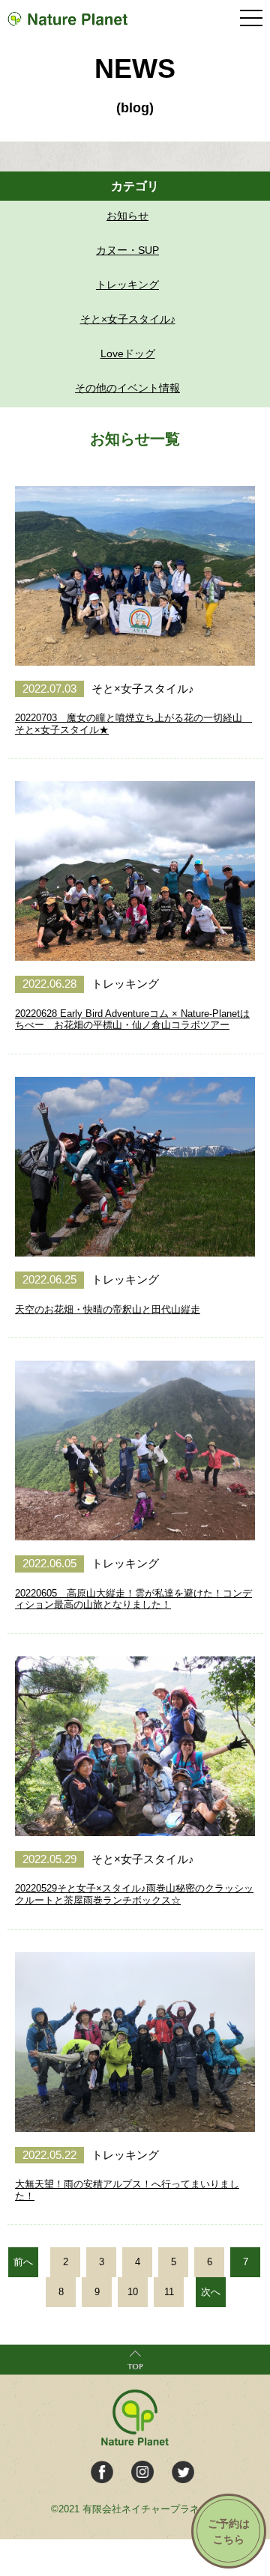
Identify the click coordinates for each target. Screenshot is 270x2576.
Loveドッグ (128, 353)
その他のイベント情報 (127, 388)
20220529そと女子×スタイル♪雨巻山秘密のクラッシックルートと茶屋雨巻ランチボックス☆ (134, 1894)
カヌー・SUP (127, 250)
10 (133, 2292)
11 (169, 2292)
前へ (23, 2262)
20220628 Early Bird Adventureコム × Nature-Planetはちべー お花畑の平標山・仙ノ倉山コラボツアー (132, 1020)
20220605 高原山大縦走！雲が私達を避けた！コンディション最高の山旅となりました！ (133, 1599)
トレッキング (127, 285)
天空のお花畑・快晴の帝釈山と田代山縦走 (108, 1309)
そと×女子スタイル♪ (128, 319)
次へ (211, 2292)
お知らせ (127, 216)
